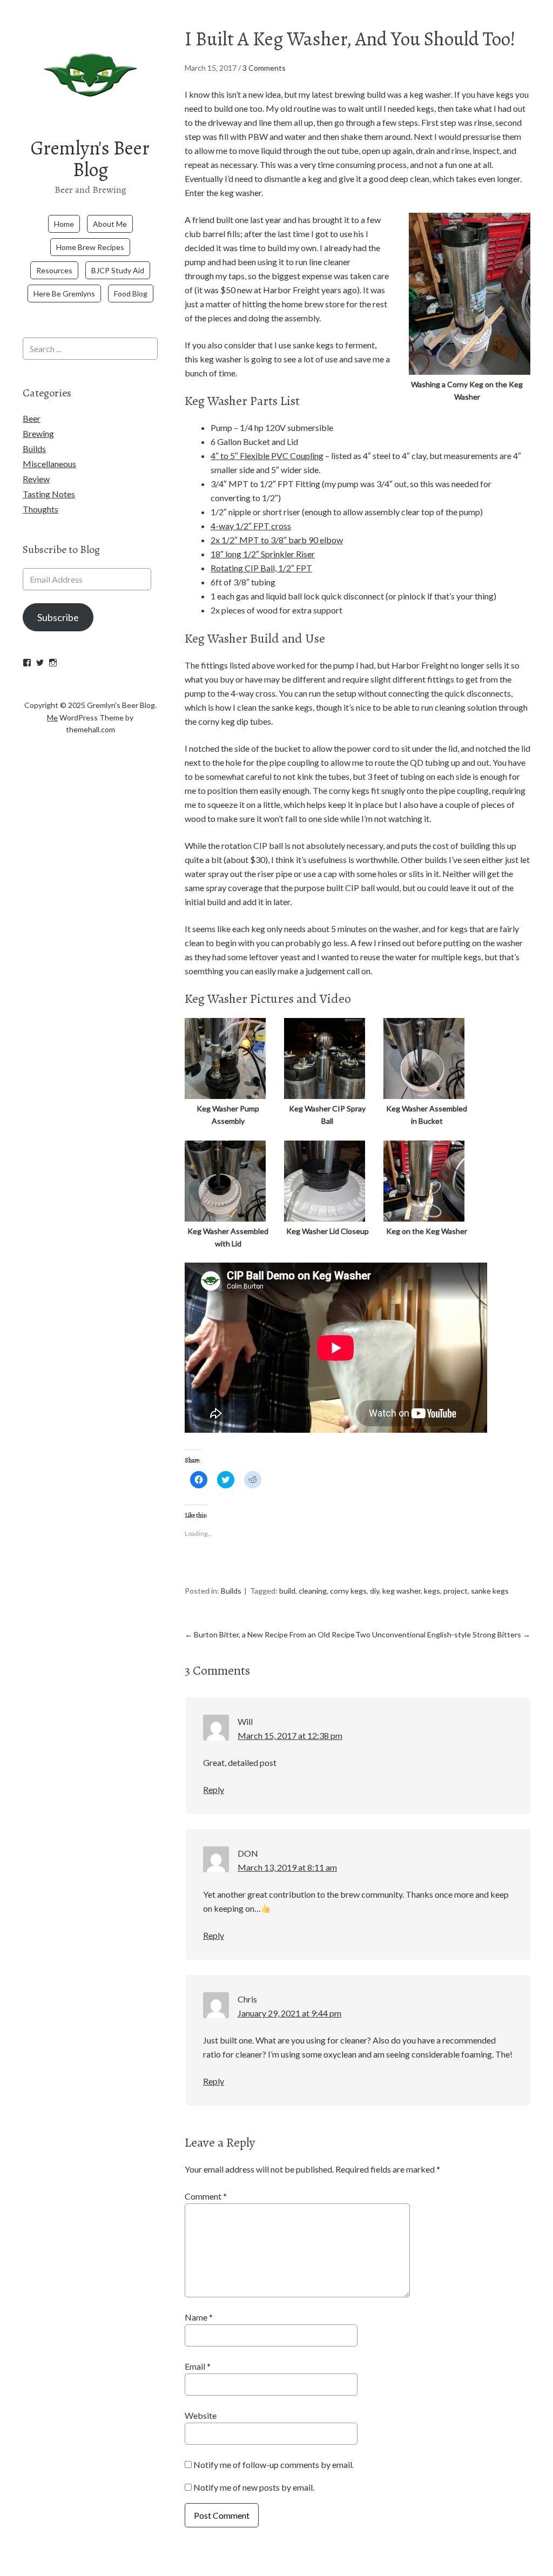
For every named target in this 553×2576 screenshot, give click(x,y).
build (287, 1591)
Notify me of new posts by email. (254, 2487)
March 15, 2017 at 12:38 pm (290, 1735)
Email (198, 2366)
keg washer (402, 1591)
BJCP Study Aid (118, 270)
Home (64, 224)
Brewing (38, 433)
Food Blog (131, 294)
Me (52, 717)
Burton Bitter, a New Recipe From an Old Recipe (270, 1634)
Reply (214, 1789)
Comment (206, 2196)
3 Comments (264, 68)
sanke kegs (490, 1591)
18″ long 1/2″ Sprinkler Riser (263, 554)
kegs (432, 1591)
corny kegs (348, 1591)
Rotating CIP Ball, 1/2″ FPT (261, 568)
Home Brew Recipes (90, 247)
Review (36, 479)
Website (201, 2415)
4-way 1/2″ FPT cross (251, 526)
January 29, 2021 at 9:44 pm (289, 2013)
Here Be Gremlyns (64, 294)
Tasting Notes (49, 494)
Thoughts (41, 509)
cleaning (313, 1591)
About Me (110, 224)
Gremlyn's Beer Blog (90, 159)
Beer (32, 418)
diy (375, 1591)
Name (199, 2317)
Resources (54, 270)
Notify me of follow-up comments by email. (274, 2464)
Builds (231, 1591)
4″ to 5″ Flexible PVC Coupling (267, 456)
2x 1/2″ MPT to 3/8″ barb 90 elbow (277, 540)
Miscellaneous (49, 464)
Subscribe (58, 617)
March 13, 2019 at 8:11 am (287, 1867)
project (456, 1591)
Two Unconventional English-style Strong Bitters (443, 1634)
